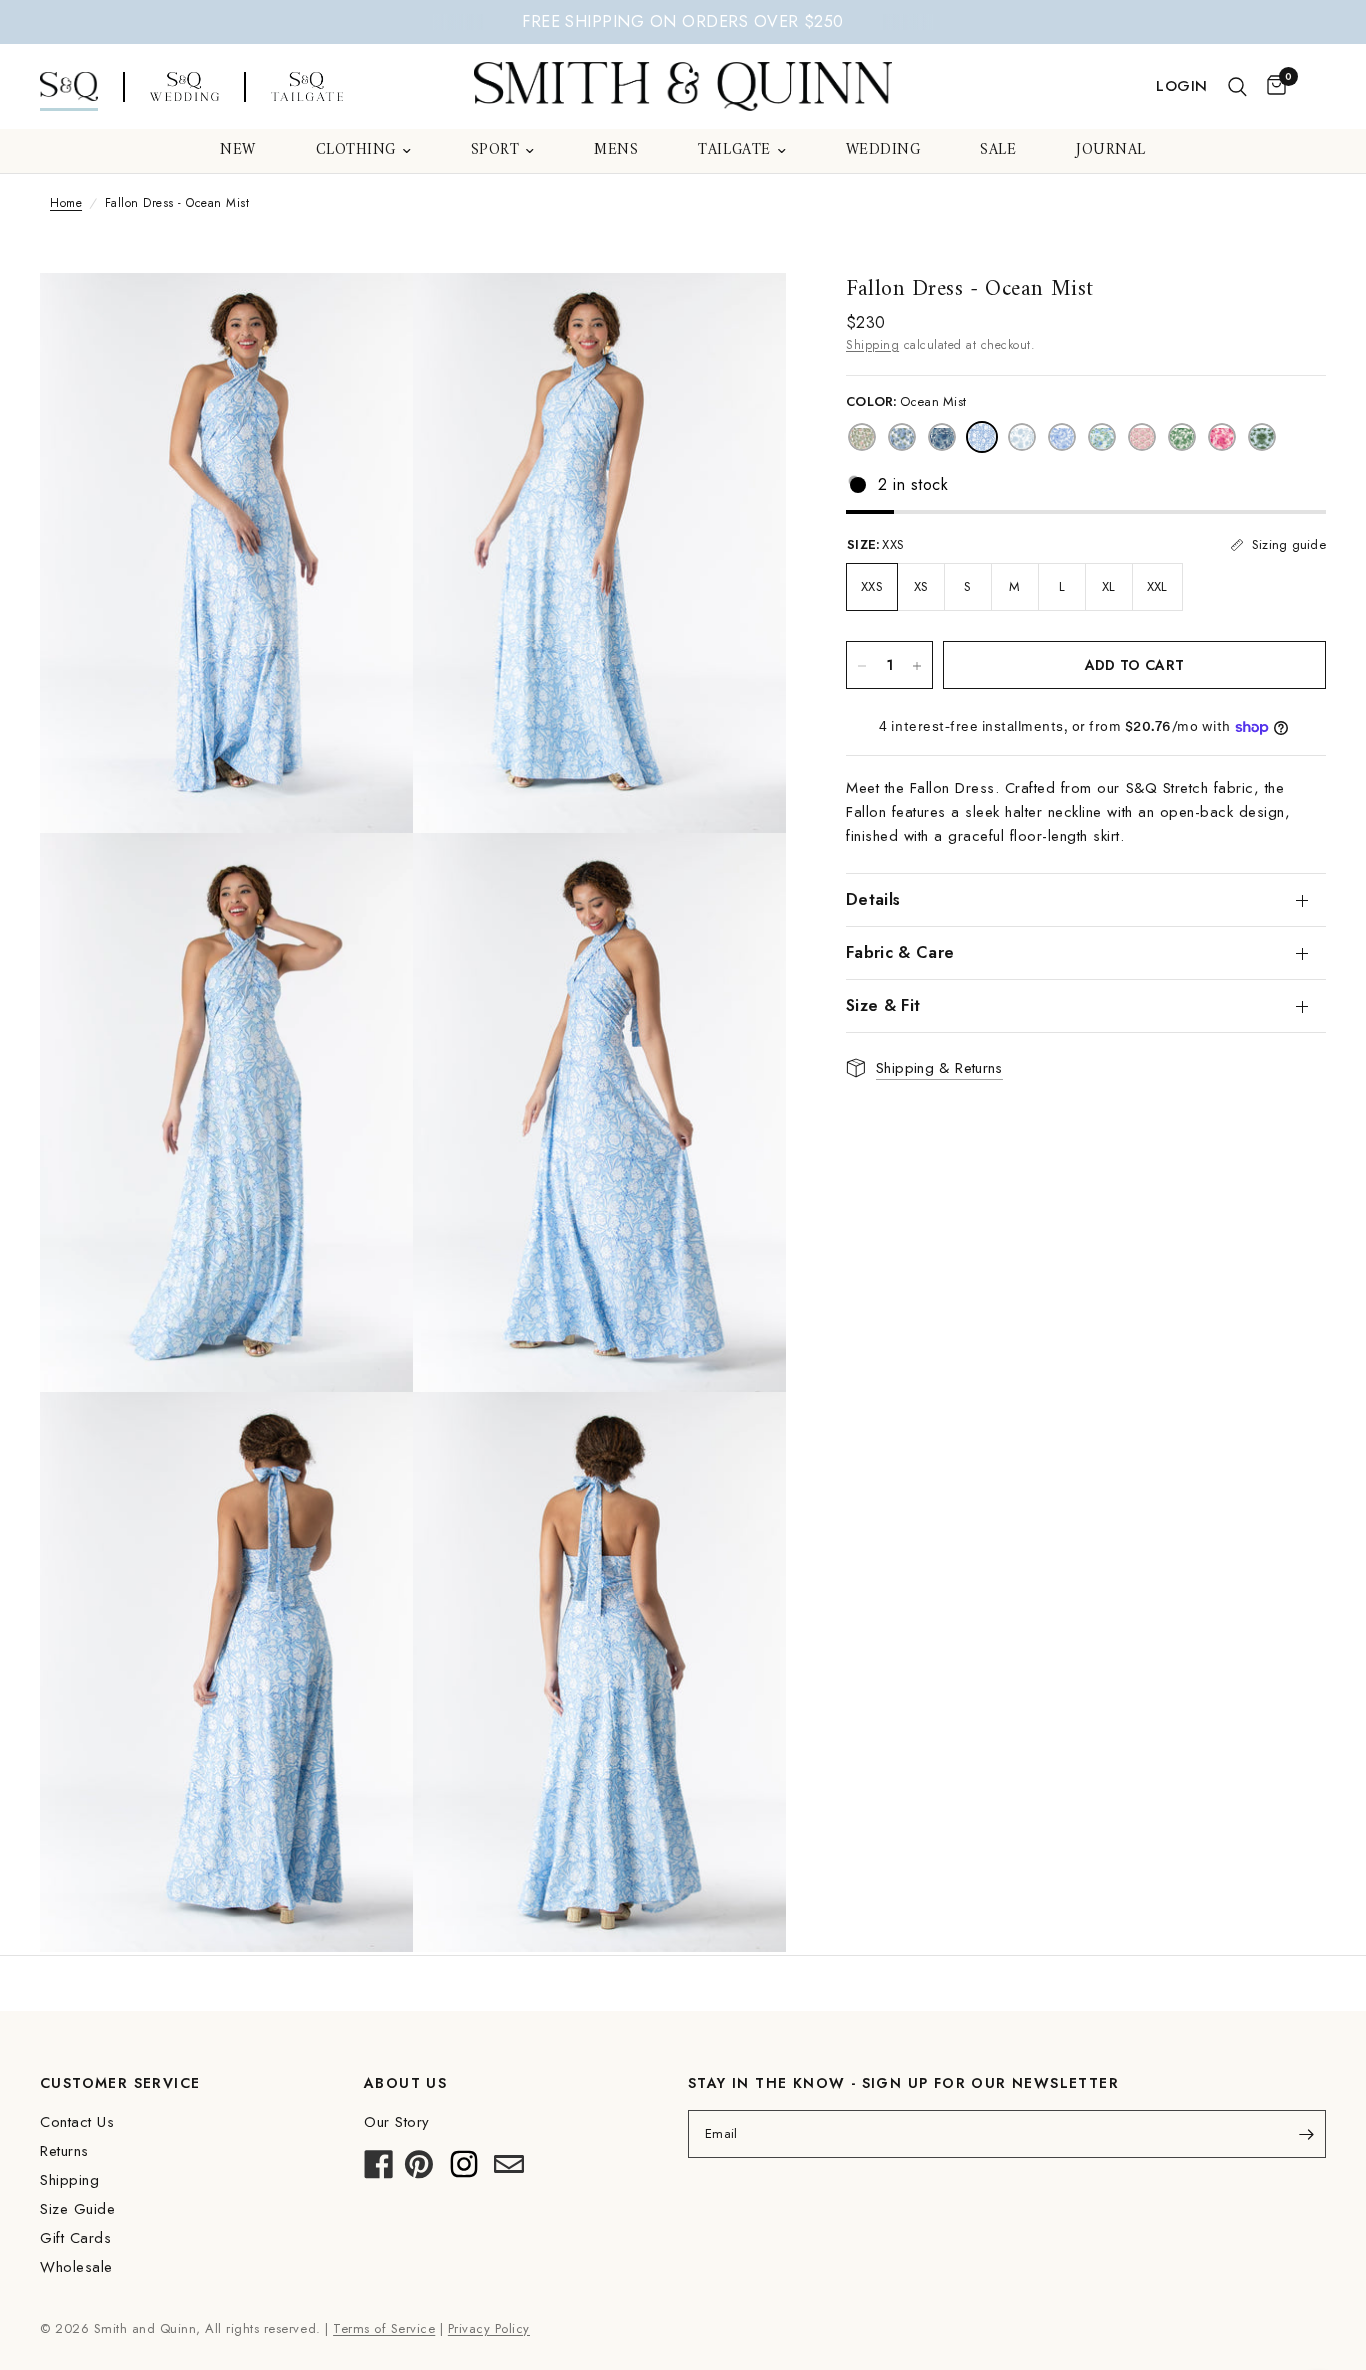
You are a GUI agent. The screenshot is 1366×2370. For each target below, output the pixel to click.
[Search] (1237, 87)
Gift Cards (75, 2238)
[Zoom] (371, 315)
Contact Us (77, 2122)
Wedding (883, 151)
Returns (64, 2151)
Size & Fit (883, 1005)
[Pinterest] (419, 2170)
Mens (616, 151)
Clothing (356, 151)
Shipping (872, 345)
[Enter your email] (1306, 2134)
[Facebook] (379, 2170)
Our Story (397, 2122)
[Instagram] (464, 2170)
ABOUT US (405, 2083)
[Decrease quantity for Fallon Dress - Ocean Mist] (862, 666)
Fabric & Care (900, 952)
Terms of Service (384, 2328)
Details (873, 899)
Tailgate (734, 151)
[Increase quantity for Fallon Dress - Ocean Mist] (917, 666)
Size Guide (77, 2209)
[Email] (509, 2170)
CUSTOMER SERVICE (120, 2083)
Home (66, 203)
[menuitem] (238, 151)
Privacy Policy (489, 2328)
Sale (998, 151)
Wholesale (76, 2267)
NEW (238, 151)
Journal (1111, 151)
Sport (495, 151)
